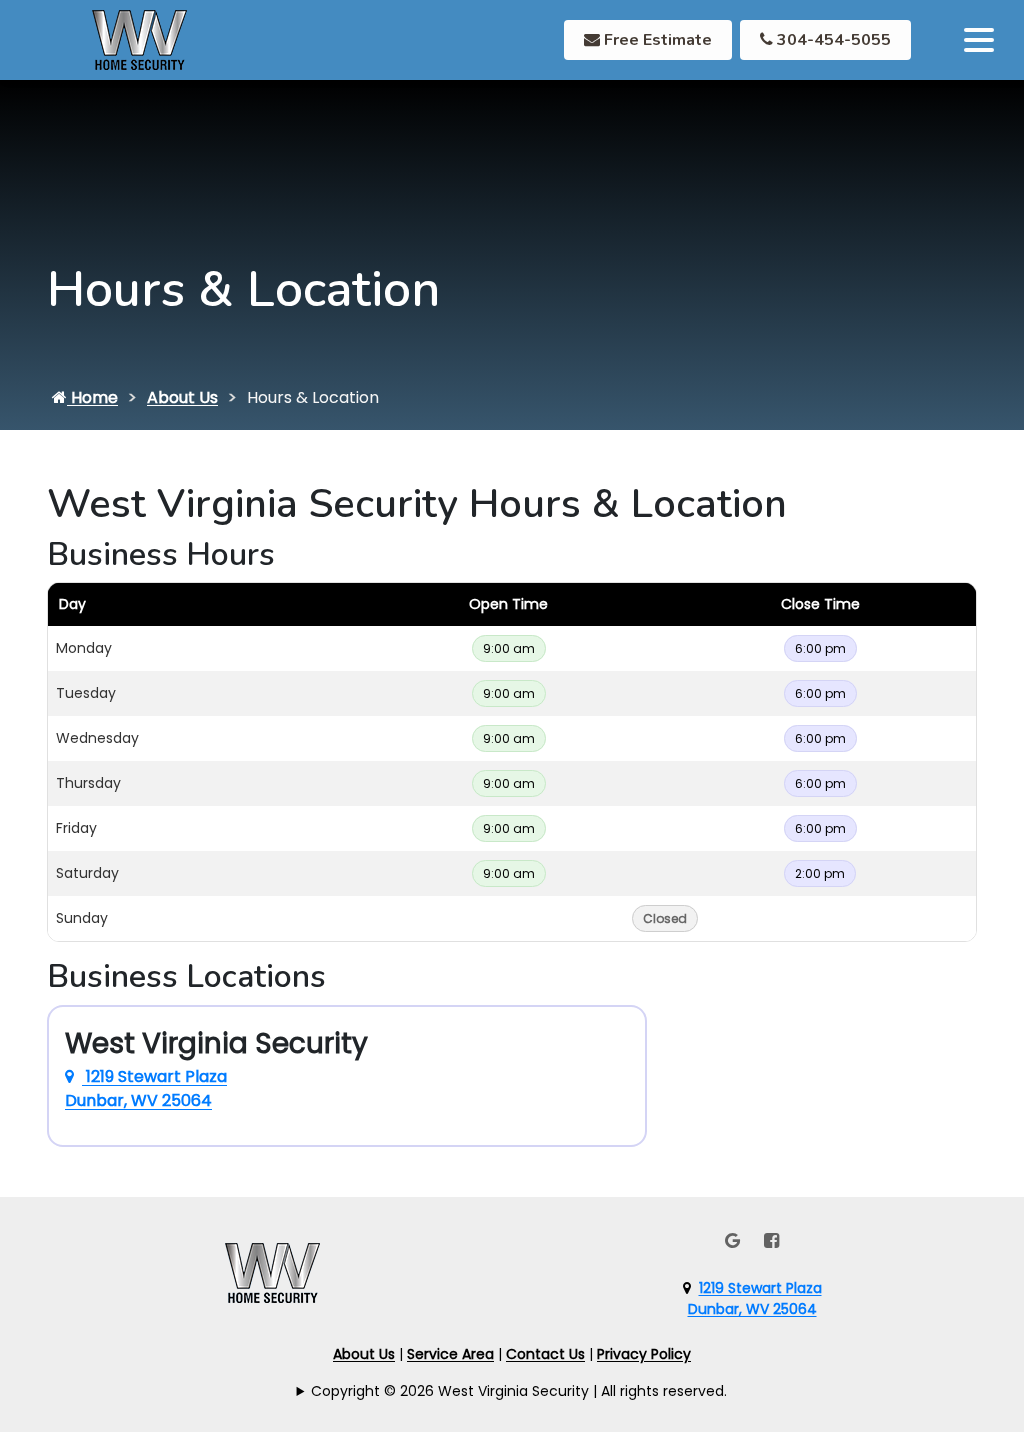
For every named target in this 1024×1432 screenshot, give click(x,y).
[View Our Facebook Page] (771, 1240)
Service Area (450, 1354)
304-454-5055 (832, 40)
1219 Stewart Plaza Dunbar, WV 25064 (146, 1088)
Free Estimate (656, 40)
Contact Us (545, 1354)
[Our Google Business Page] (732, 1240)
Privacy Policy (644, 1354)
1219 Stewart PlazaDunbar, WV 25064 (755, 1298)
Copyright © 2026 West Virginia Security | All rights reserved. (519, 1391)
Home (92, 397)
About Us (182, 397)
